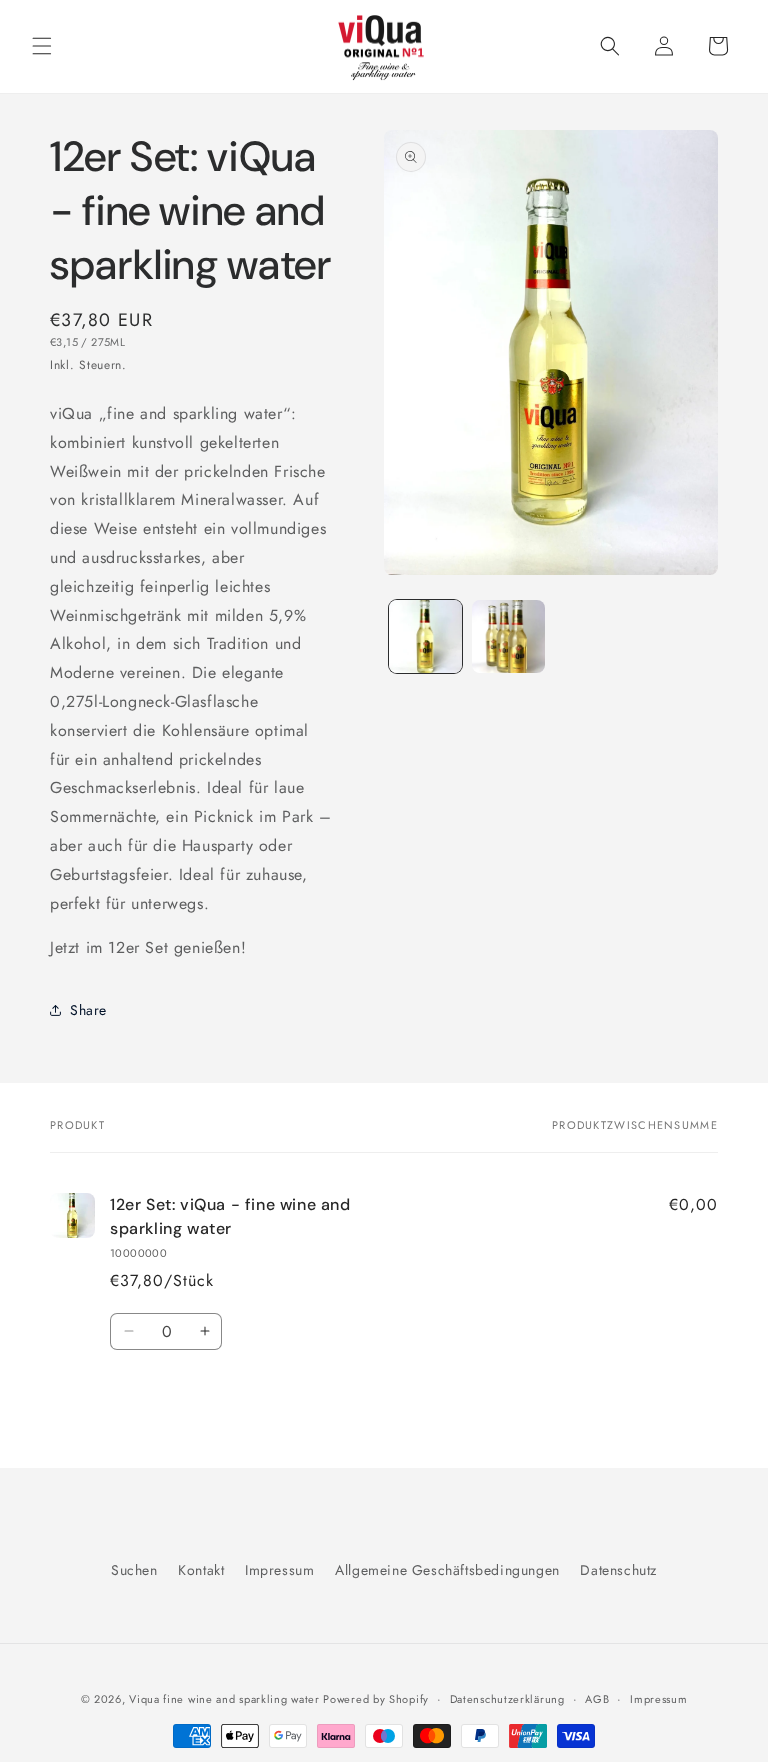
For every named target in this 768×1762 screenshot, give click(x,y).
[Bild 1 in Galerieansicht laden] (425, 636)
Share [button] (88, 1010)
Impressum (279, 1570)
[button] (42, 46)
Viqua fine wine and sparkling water (226, 1699)
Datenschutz (618, 1570)
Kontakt (201, 1570)
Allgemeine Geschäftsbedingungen (447, 1570)
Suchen (134, 1570)
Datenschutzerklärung (507, 1699)
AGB (597, 1699)
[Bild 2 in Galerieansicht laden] (508, 636)
